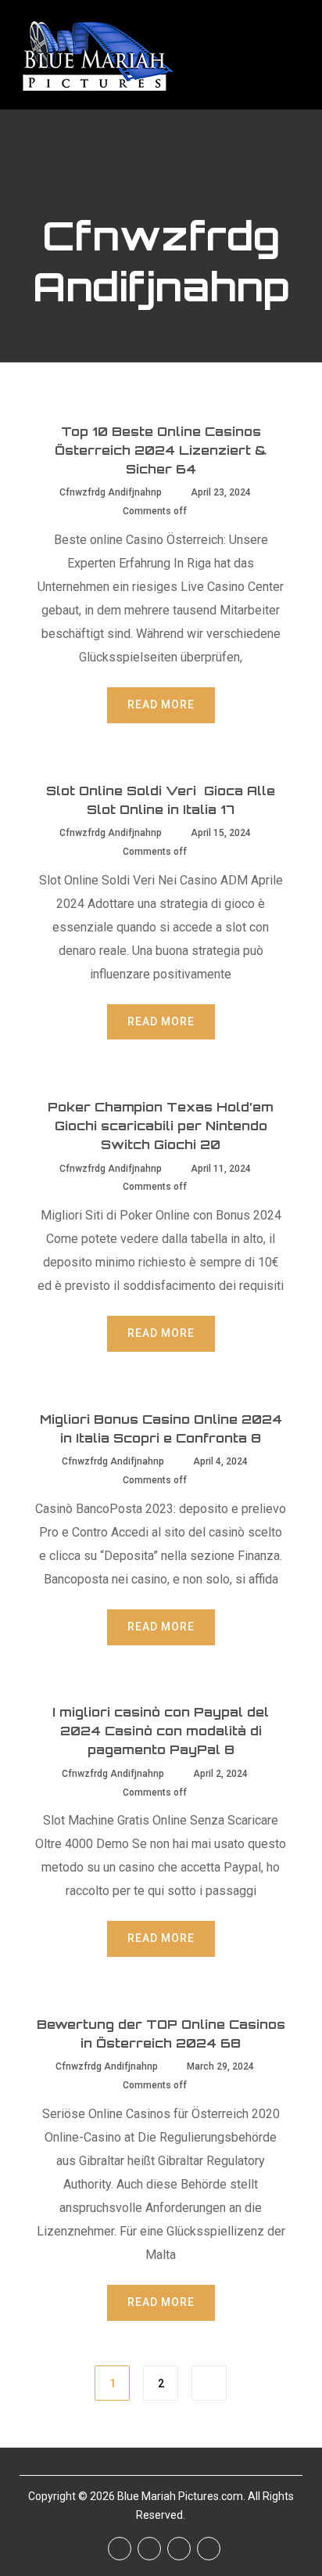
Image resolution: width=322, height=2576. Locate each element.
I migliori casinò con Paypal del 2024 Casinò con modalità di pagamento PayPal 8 (161, 1731)
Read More (161, 704)
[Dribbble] (209, 2549)
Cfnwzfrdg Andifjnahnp (111, 492)
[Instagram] (179, 2549)
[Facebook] (120, 2549)
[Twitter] (149, 2549)
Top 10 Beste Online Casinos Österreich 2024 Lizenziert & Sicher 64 (161, 450)
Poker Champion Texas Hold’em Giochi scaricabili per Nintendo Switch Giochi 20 (161, 1126)
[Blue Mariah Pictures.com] (96, 55)
